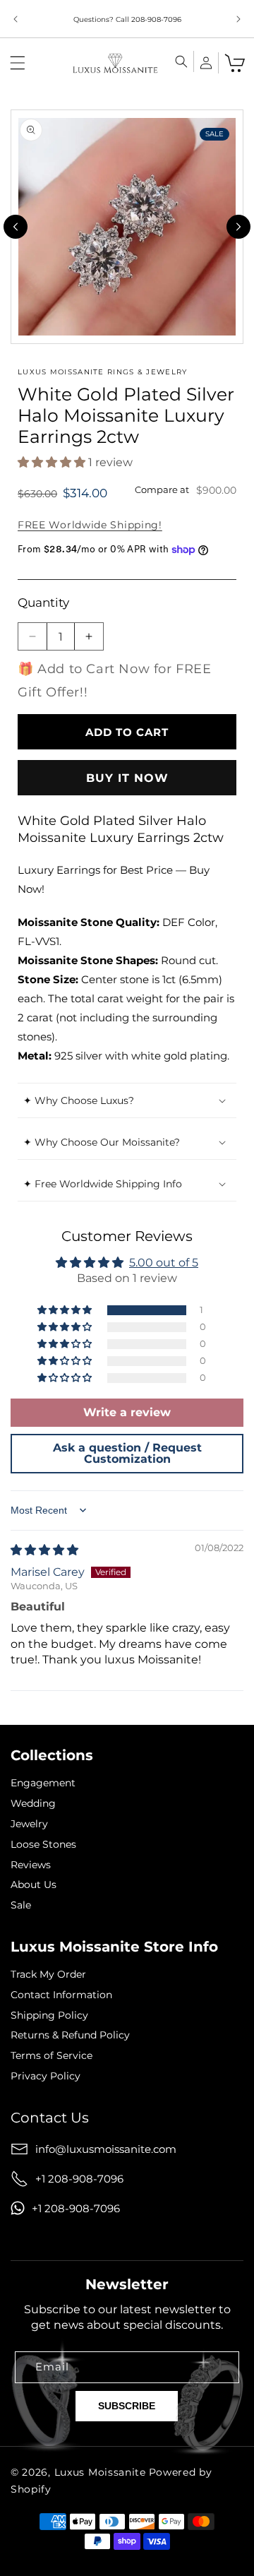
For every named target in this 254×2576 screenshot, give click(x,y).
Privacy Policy (46, 2076)
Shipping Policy (49, 2016)
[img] (44, 1550)
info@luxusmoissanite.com (106, 2149)
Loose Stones (43, 1845)
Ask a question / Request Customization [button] (127, 1453)
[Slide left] (16, 227)
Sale (21, 1905)
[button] (18, 63)
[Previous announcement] (16, 19)
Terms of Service (52, 2056)
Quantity (43, 603)
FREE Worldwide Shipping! (90, 525)
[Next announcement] (238, 19)
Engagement (43, 1783)
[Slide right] (238, 227)
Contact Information (61, 1995)
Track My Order (48, 1975)
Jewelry (29, 1824)
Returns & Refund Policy (70, 2035)
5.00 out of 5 (164, 1263)
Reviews (31, 1865)
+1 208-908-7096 (79, 2179)
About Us (34, 1885)
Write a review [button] (127, 1412)
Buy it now (127, 778)
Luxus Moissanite (100, 2472)
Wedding (33, 1804)
